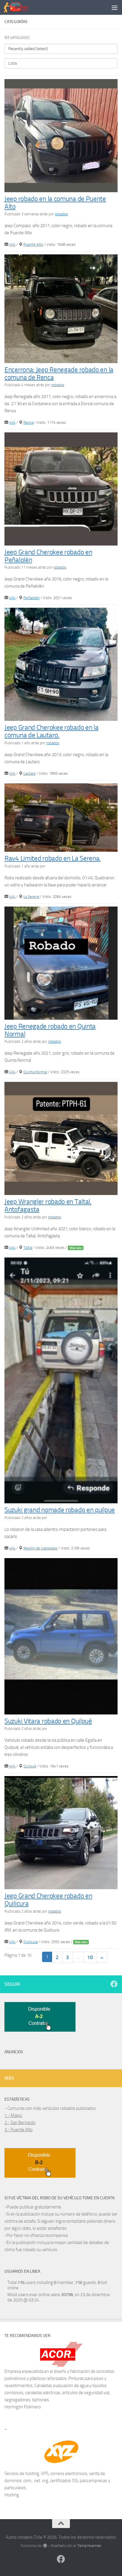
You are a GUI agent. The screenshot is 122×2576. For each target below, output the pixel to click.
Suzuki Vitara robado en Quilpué (48, 1721)
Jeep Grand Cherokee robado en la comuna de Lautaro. (51, 731)
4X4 (12, 244)
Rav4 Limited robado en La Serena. (53, 858)
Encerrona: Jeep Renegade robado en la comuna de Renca (59, 374)
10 (90, 1957)
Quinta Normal (35, 1072)
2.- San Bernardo (20, 2123)
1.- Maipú (13, 2115)
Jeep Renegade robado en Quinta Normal (50, 1030)
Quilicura (30, 1942)
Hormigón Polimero (23, 2407)
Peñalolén (32, 598)
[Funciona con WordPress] (45, 2546)
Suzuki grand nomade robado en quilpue (60, 1510)
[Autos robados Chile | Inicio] (20, 7)
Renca (28, 422)
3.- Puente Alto (19, 2130)
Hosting (12, 2495)
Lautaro (29, 773)
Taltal (28, 1248)
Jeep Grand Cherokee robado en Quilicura (48, 1900)
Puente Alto (33, 244)
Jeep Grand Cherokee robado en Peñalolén (48, 556)
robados (61, 214)
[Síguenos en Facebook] (114, 1984)
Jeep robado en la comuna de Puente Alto (55, 203)
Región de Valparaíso (40, 1548)
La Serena (31, 897)
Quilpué (30, 1766)
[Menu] (115, 7)
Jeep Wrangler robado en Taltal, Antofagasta (48, 1206)
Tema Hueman (89, 2546)
